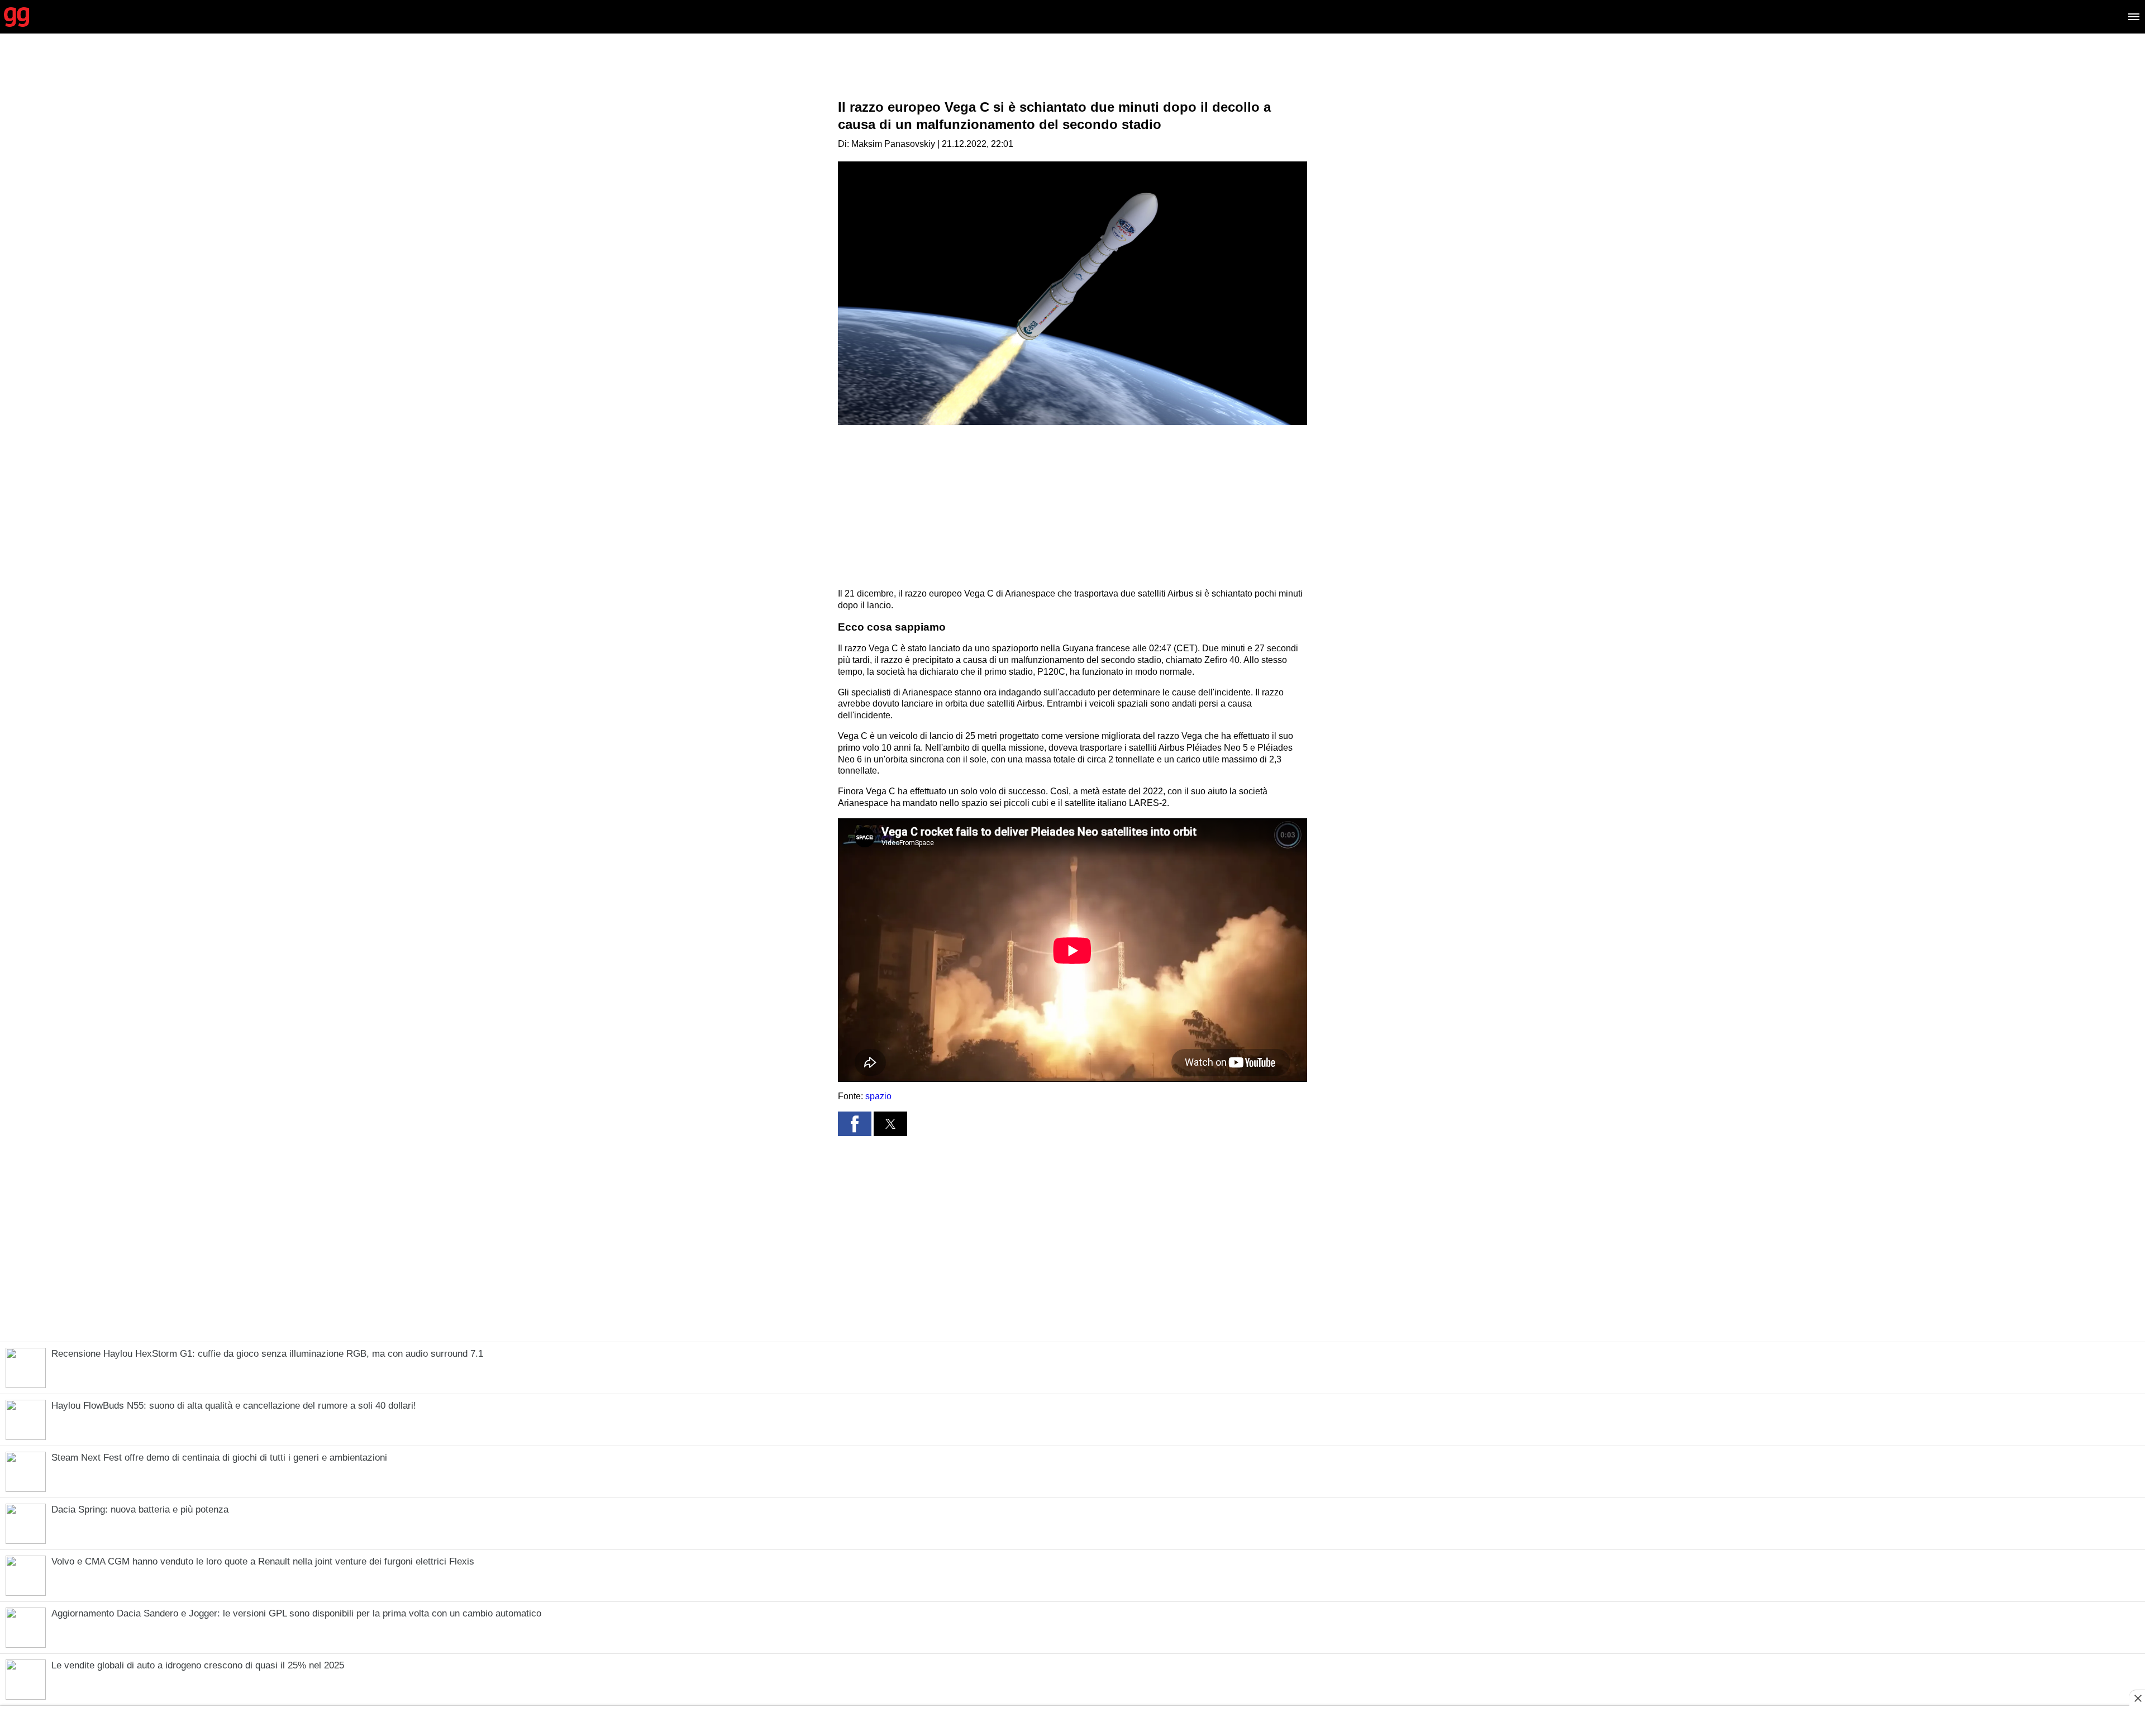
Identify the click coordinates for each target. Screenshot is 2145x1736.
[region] (1072, 75)
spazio (878, 1096)
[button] (855, 1124)
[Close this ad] (2137, 1698)
